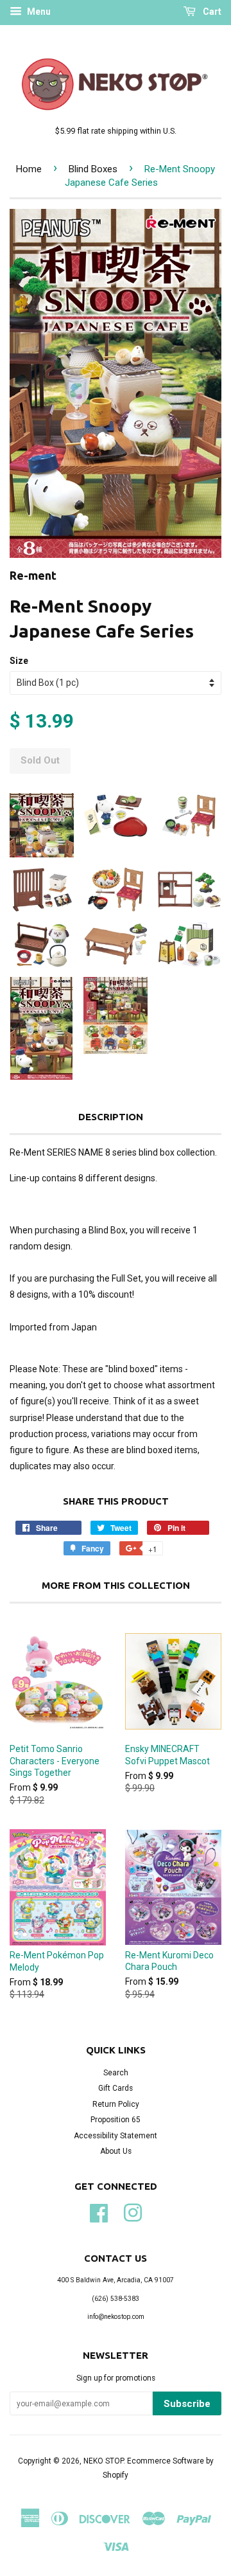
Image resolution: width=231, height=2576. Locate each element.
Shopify (116, 2475)
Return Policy (116, 2104)
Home (29, 169)
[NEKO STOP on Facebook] (99, 2212)
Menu (38, 12)
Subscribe (187, 2404)
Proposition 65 (116, 2120)
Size (19, 661)
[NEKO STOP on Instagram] (133, 2212)
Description (111, 1117)
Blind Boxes (93, 169)
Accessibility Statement (116, 2136)
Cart (211, 12)
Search (116, 2073)
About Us (116, 2151)
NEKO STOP (103, 2461)
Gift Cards (116, 2088)
